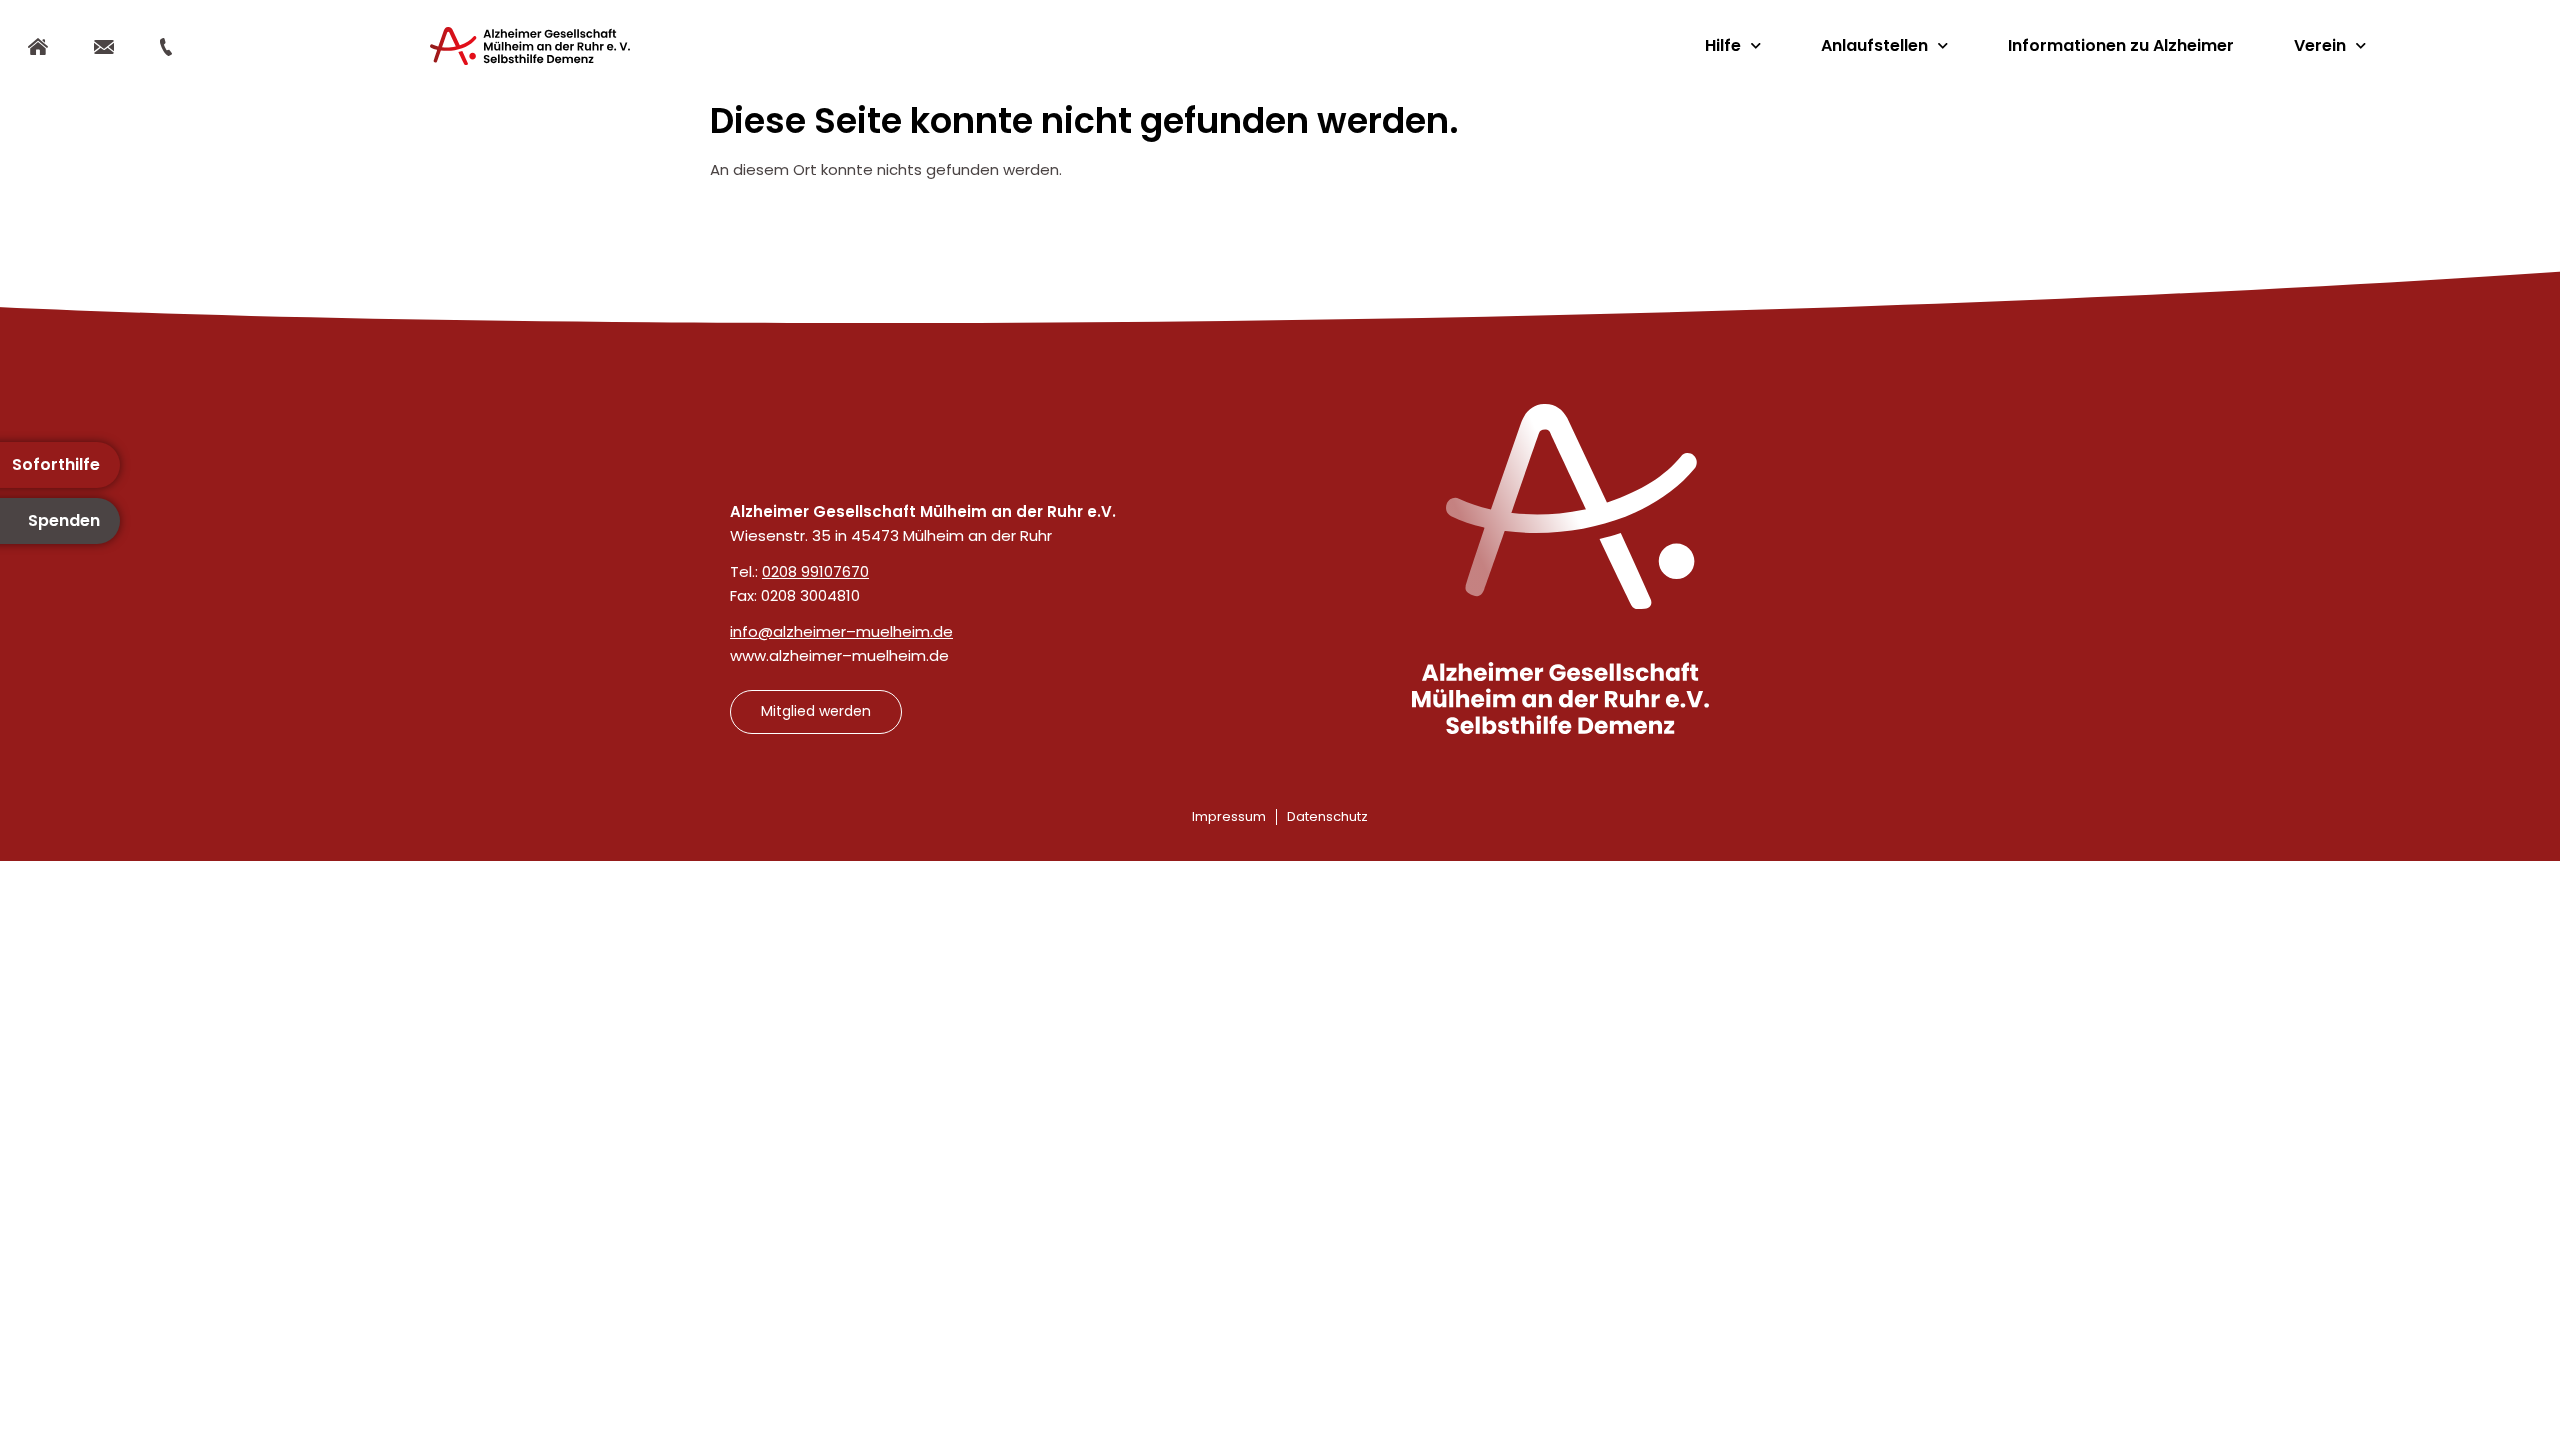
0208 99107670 (815, 571)
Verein (2320, 45)
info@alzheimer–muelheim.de (841, 631)
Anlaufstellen (1874, 45)
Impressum (1229, 816)
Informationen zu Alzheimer (2121, 45)
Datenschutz (1327, 816)
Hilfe (1723, 45)
